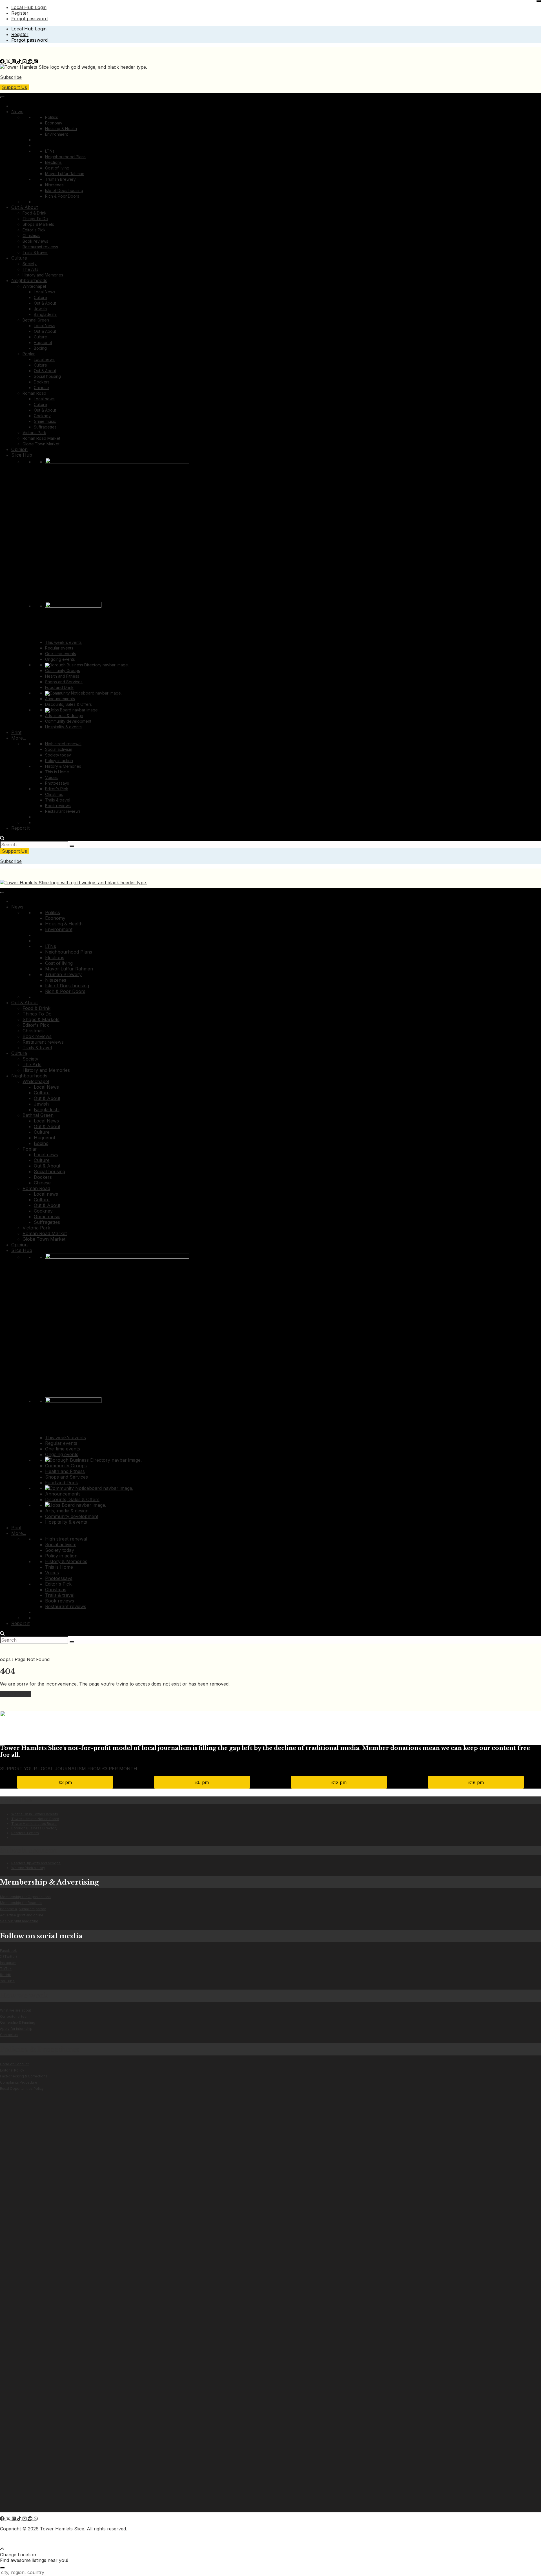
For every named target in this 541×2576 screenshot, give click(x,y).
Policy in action (59, 761)
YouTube (7, 1981)
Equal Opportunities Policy (22, 2089)
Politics (52, 117)
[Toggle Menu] (2, 97)
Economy (54, 123)
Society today (58, 755)
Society (30, 264)
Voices (51, 777)
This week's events (63, 642)
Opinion (19, 449)
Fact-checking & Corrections (24, 2076)
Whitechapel (34, 286)
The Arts (30, 269)
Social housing (47, 376)
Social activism (59, 749)
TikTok (6, 1969)
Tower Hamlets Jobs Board (34, 1824)
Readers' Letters (25, 1833)
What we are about (15, 2010)
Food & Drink (35, 213)
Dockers (42, 382)
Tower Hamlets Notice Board (35, 1819)
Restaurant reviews (40, 247)
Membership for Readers (21, 1903)
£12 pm (339, 1782)
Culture (19, 258)
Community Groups (63, 670)
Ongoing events (60, 659)
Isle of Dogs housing (64, 190)
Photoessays (57, 783)
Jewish (40, 309)
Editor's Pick (34, 230)
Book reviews (35, 241)
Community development (68, 721)
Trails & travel (35, 252)
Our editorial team (15, 2016)
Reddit (5, 1975)
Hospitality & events (63, 727)
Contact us (9, 2035)
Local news (44, 359)
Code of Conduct (14, 2064)
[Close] (539, 1)
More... (19, 738)
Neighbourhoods (29, 280)
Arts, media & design (64, 716)
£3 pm (65, 1782)
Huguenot (43, 342)
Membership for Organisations (25, 1897)
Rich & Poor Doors (62, 196)
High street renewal (63, 744)
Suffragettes (45, 427)
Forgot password (29, 19)
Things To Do (35, 219)
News (17, 111)
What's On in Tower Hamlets (35, 1814)
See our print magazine (19, 1921)
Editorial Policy (12, 2070)
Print (16, 732)
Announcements (60, 699)
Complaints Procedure (19, 2082)
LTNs (50, 151)
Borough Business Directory (34, 1828)
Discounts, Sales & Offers (68, 704)
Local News (45, 292)
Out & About (25, 207)
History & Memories (63, 766)
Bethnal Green (36, 320)
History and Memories (43, 275)
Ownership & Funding (18, 2022)
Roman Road (34, 393)
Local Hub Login (29, 7)
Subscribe (11, 77)
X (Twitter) (8, 1956)
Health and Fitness (62, 676)
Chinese (41, 388)
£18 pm (476, 1782)
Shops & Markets (38, 224)
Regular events (59, 648)
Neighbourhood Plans (65, 157)
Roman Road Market (41, 438)
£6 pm (202, 1782)
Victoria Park (34, 433)
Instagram (8, 1963)
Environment (56, 134)
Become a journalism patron (23, 1909)
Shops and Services (64, 682)
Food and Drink (59, 687)
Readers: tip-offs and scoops (36, 1863)
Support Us (15, 87)
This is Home (57, 772)
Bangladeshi (45, 314)
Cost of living (57, 168)
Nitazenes (54, 185)
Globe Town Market (41, 444)
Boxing (40, 348)
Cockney (42, 416)
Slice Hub (22, 455)
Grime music (45, 421)
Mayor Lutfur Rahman (65, 174)
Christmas (31, 235)
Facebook (8, 1951)
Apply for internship (16, 2029)
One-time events (61, 654)
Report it (20, 828)
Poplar (29, 354)
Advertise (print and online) (22, 1915)
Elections (53, 162)
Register (20, 13)
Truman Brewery (60, 179)
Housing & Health (61, 129)
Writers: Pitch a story (28, 1868)
